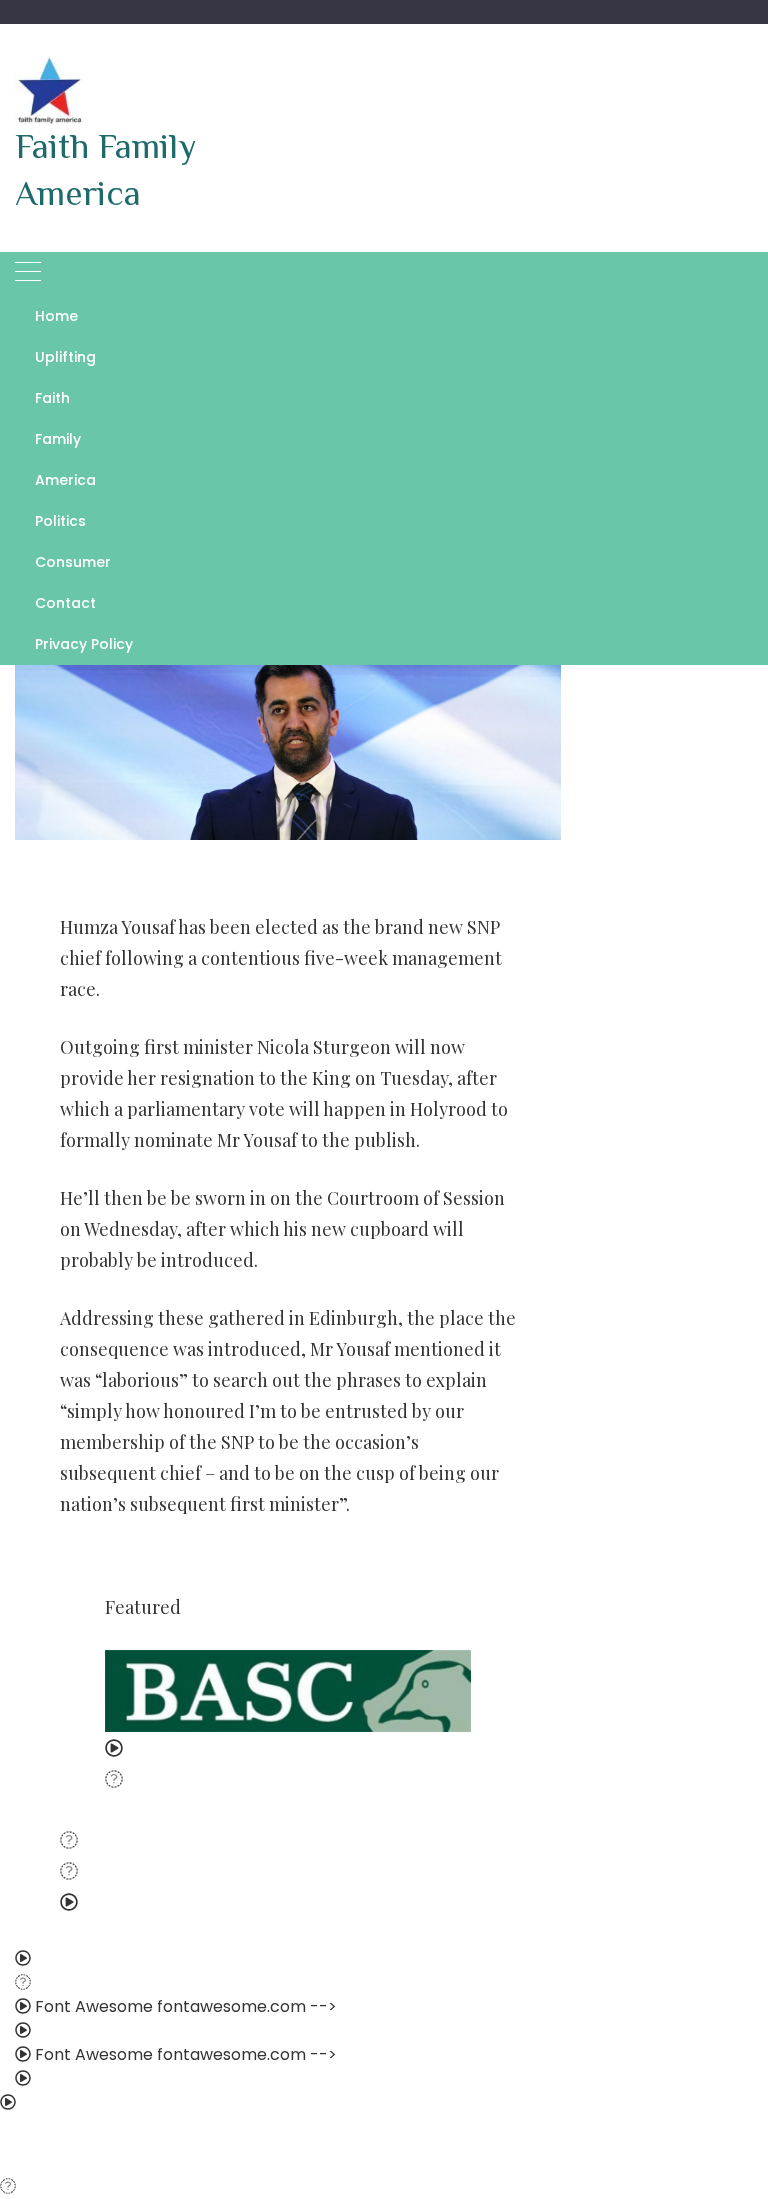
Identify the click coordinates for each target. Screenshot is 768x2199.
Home (56, 316)
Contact (65, 603)
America (65, 480)
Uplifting (65, 357)
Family (58, 439)
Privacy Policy (84, 644)
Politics (60, 521)
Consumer (73, 562)
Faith (52, 398)
